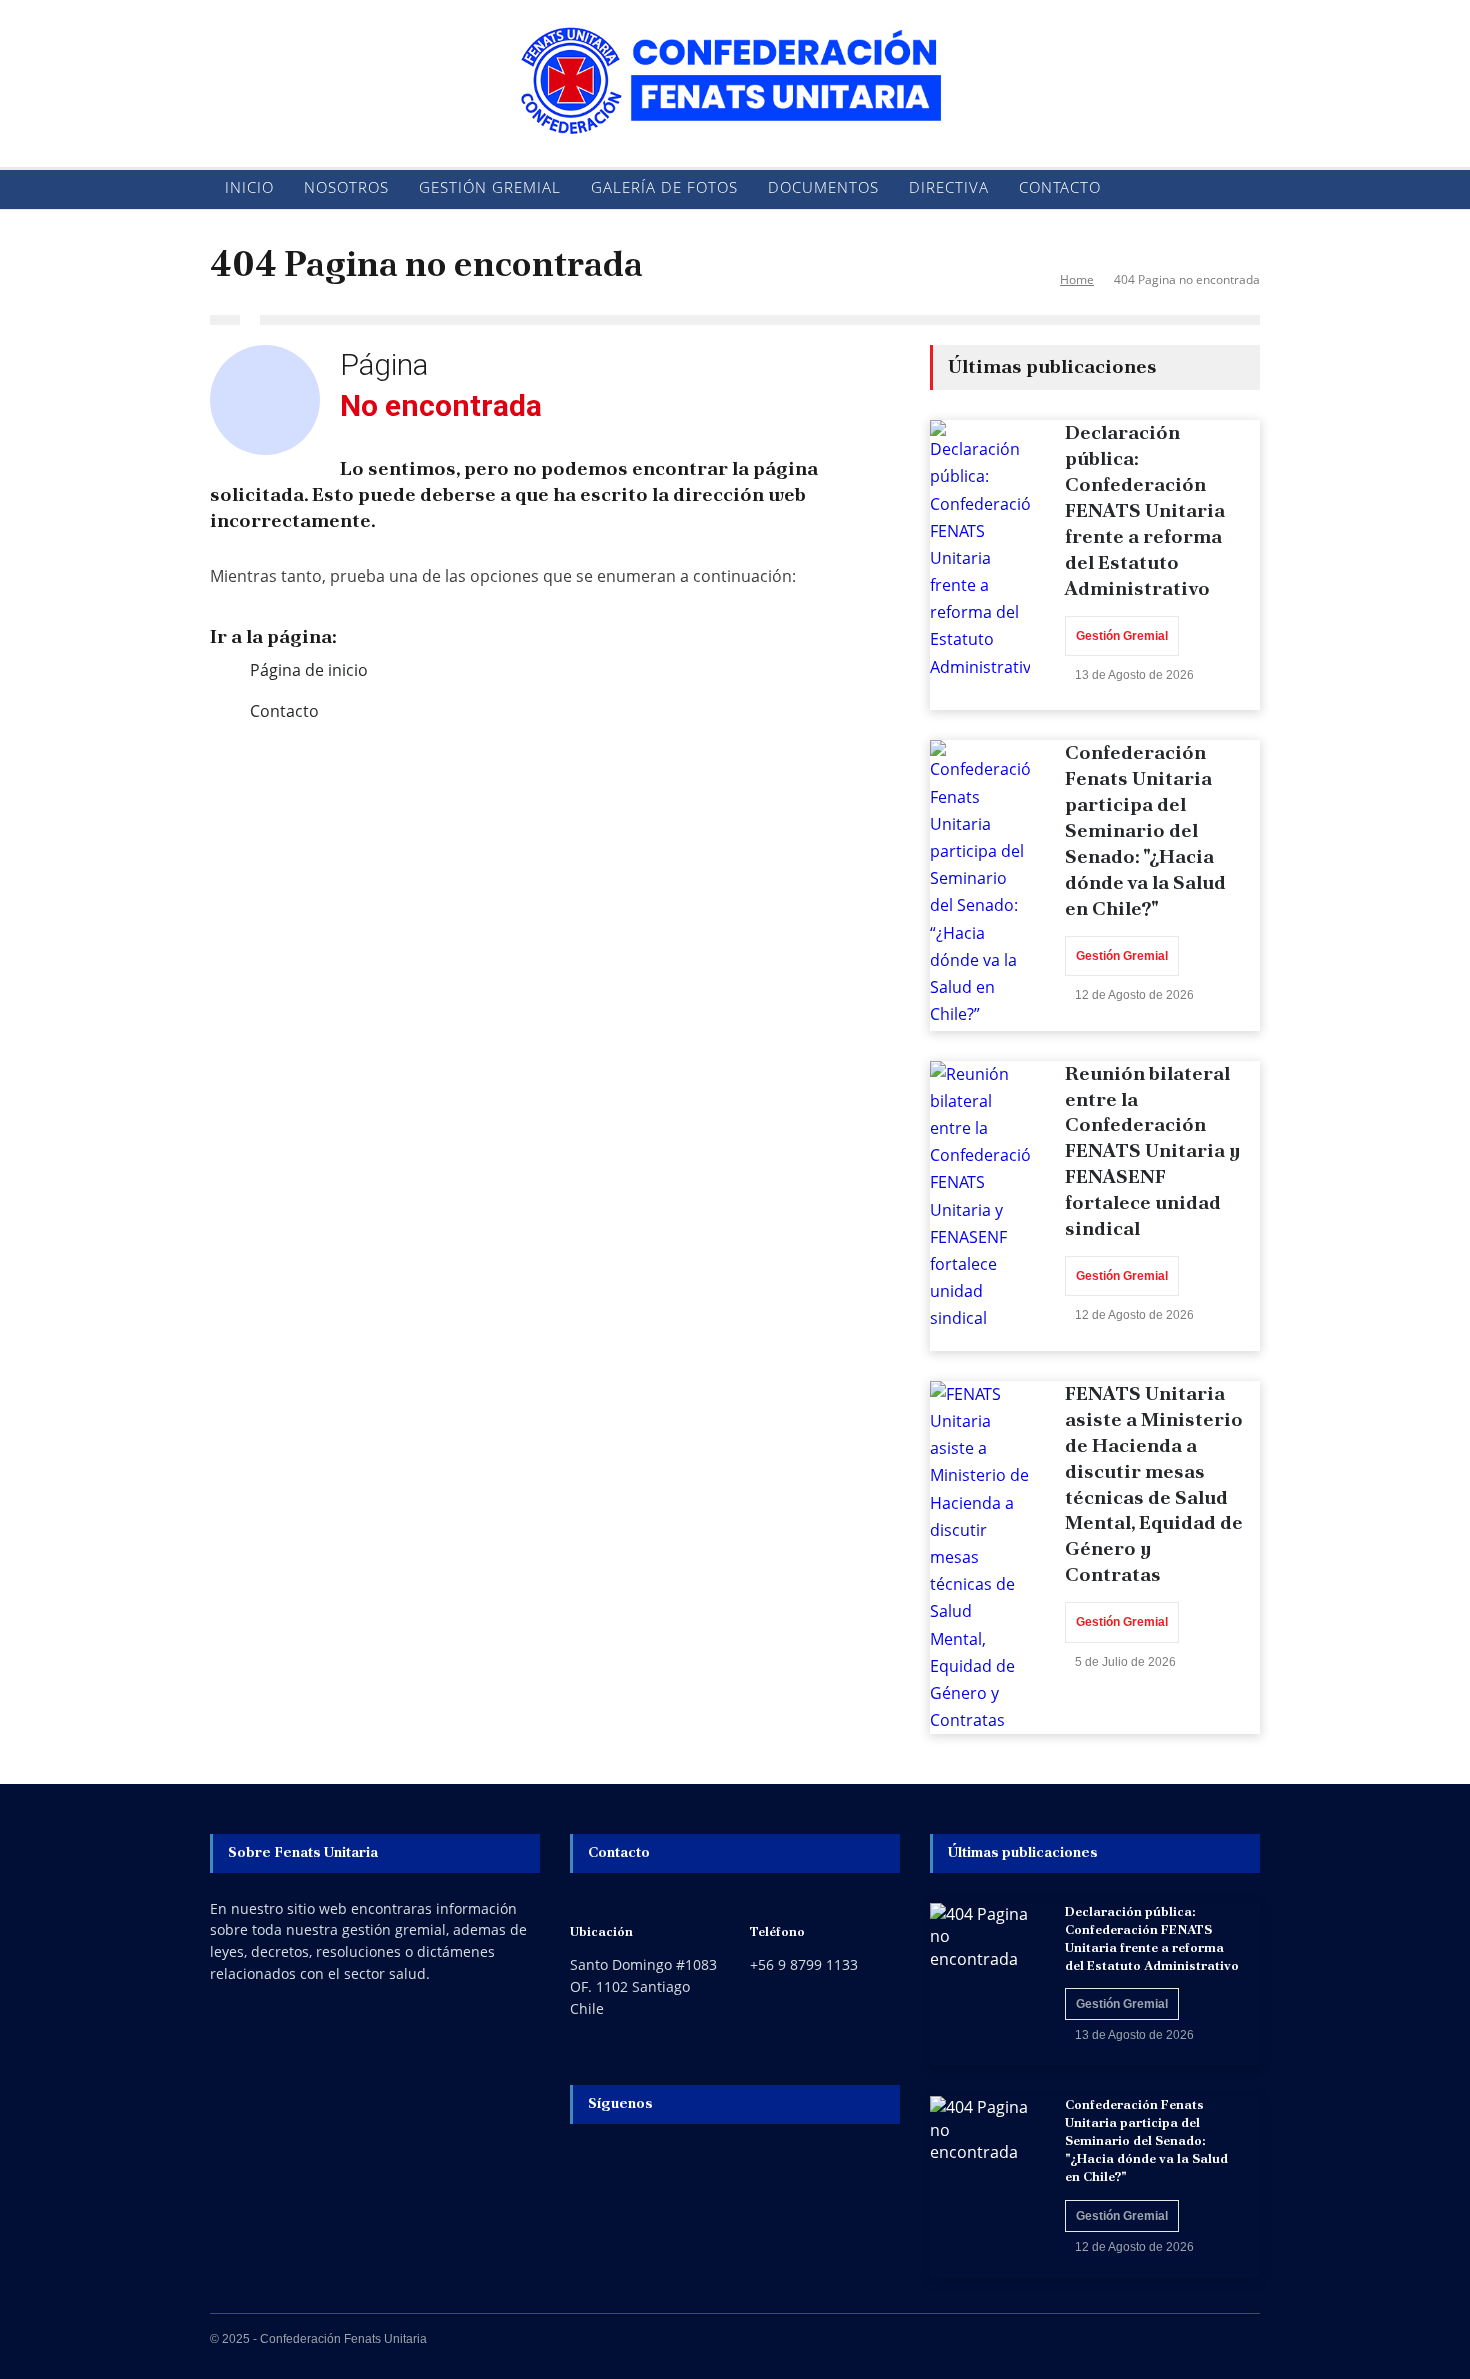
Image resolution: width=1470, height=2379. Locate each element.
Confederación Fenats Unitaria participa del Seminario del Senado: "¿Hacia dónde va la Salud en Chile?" (1145, 830)
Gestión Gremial (490, 187)
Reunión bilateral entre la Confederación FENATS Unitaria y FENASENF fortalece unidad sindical (1152, 1151)
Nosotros (346, 187)
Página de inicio (309, 670)
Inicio (249, 187)
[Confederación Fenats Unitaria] (735, 103)
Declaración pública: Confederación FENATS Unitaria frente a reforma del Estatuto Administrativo (1145, 510)
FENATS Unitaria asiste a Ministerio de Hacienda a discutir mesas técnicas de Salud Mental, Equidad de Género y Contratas (1154, 1484)
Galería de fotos (664, 187)
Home (1077, 279)
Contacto (1060, 187)
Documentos (823, 187)
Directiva (949, 187)
